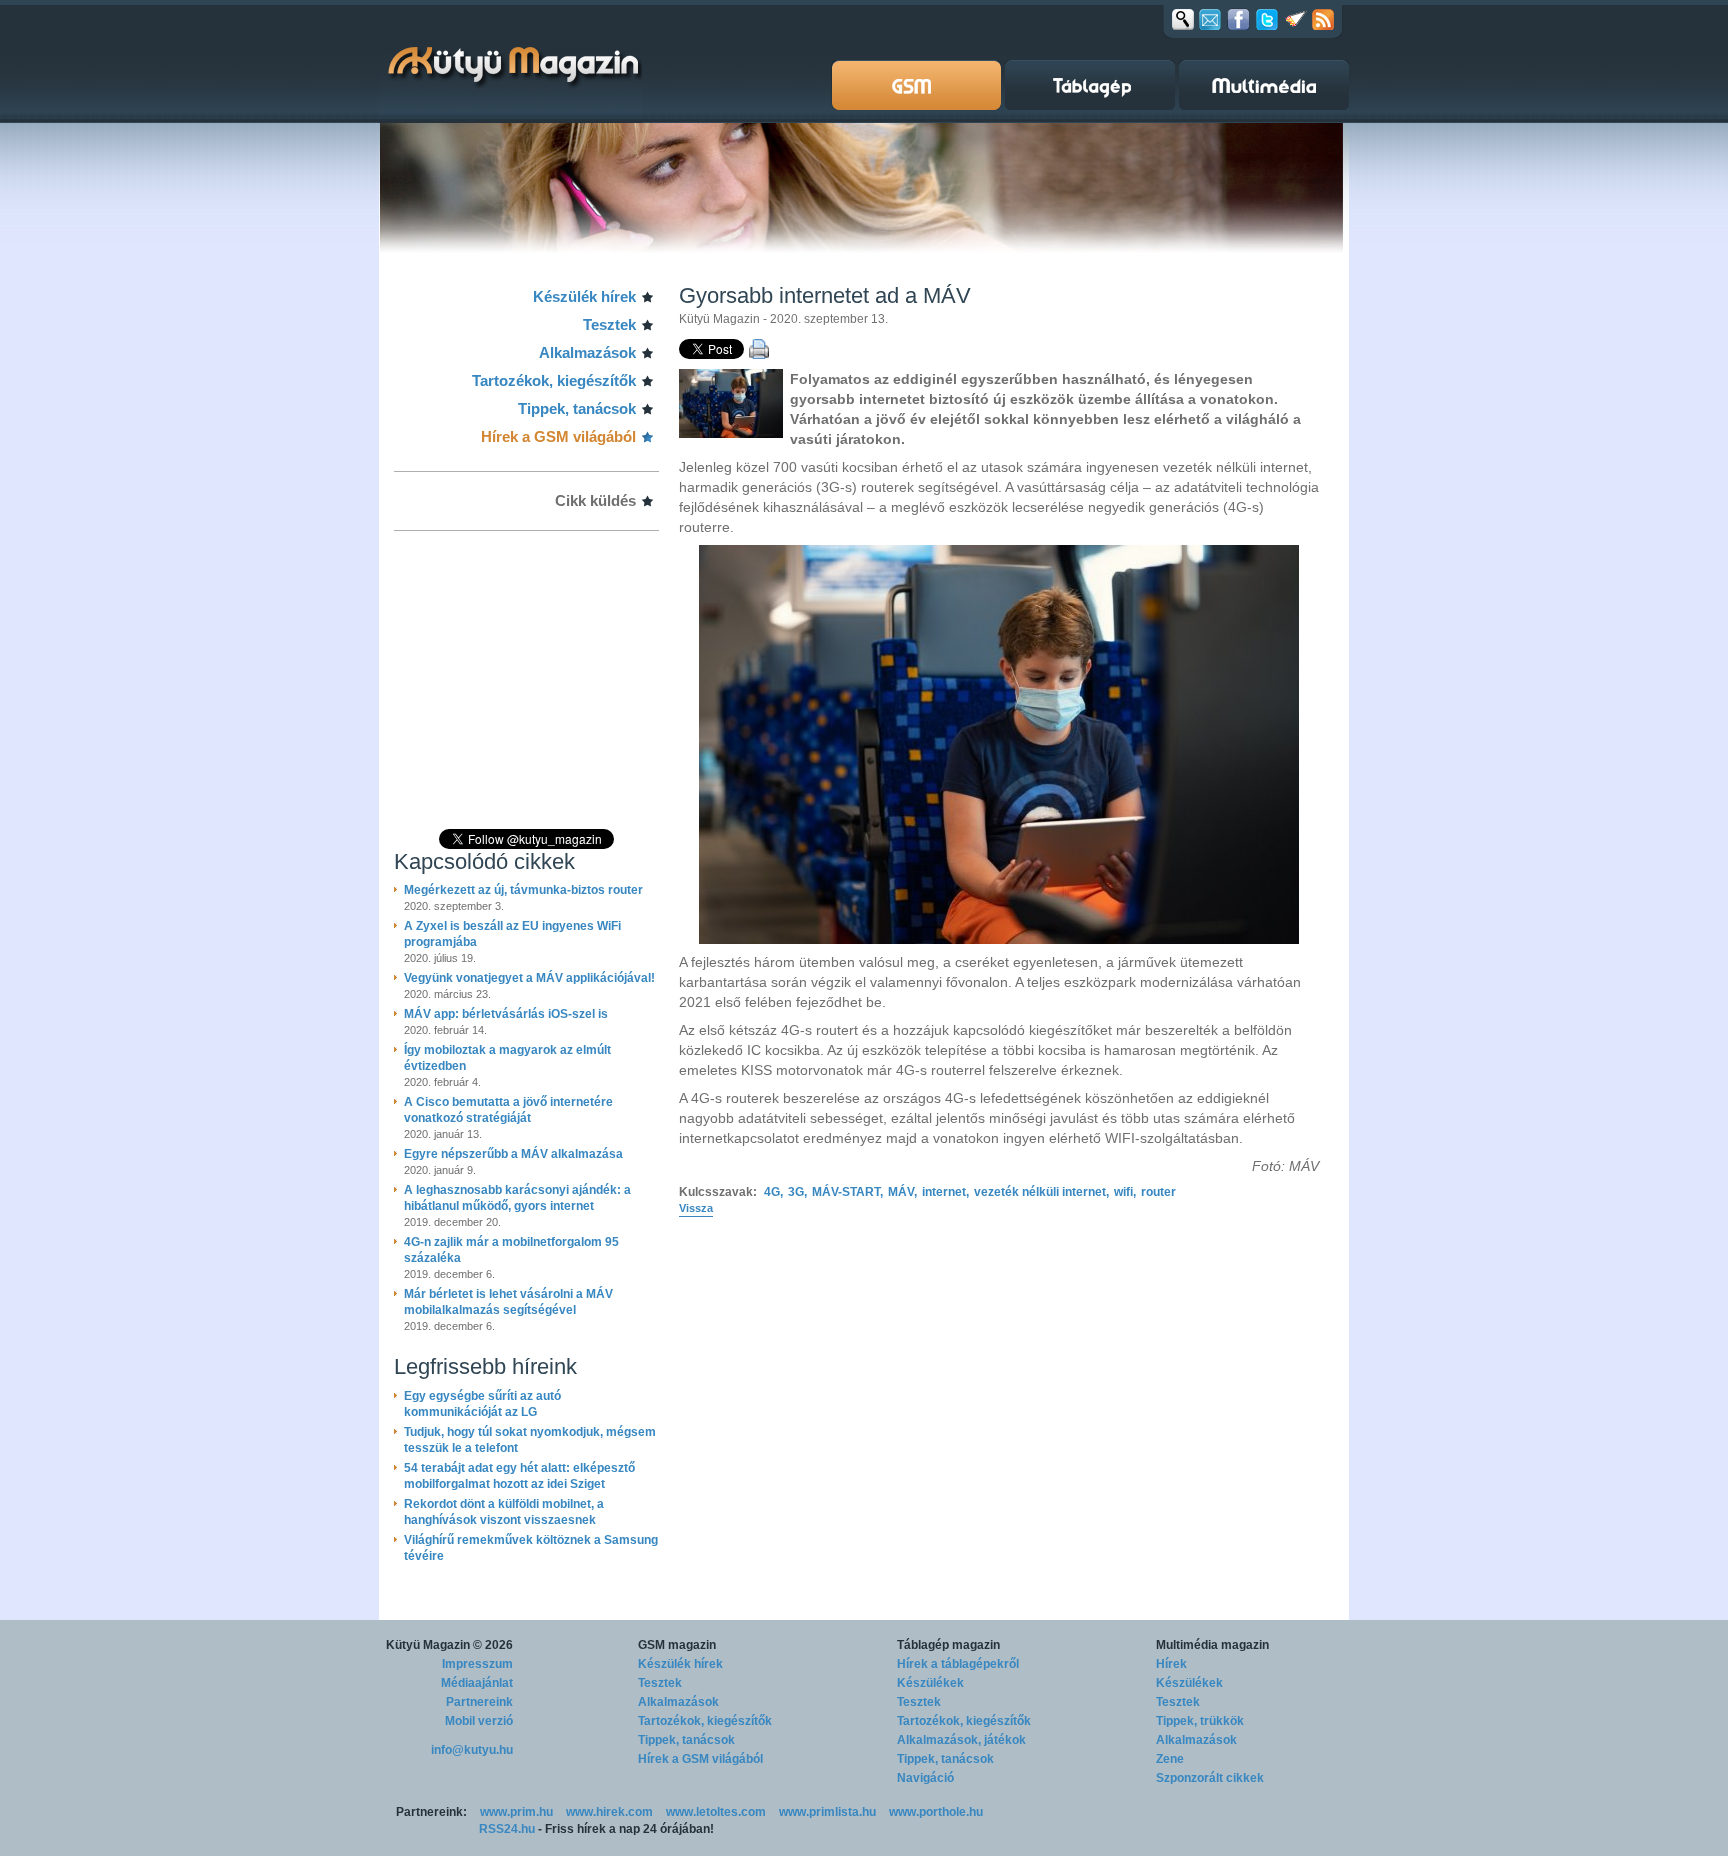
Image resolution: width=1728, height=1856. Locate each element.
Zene (1170, 1759)
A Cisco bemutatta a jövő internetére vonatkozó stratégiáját (508, 1110)
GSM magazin (677, 1645)
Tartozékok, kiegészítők (554, 380)
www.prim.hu (516, 1812)
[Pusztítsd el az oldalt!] (1296, 19)
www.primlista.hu (827, 1812)
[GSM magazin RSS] (1323, 19)
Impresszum (477, 1664)
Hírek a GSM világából (558, 436)
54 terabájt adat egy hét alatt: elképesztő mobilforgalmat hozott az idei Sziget (519, 1476)
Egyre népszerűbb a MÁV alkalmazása (513, 1154)
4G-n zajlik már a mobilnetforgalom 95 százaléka (511, 1250)
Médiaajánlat (477, 1683)
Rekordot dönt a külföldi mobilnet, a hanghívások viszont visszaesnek (504, 1512)
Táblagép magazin (948, 1645)
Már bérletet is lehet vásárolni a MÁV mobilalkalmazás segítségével (508, 1302)
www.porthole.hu (936, 1812)
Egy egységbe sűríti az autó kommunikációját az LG (482, 1404)
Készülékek (930, 1683)
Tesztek (609, 324)
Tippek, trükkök (1200, 1721)
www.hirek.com (609, 1812)
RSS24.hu (507, 1829)
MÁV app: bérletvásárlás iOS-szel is (506, 1014)
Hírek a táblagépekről (958, 1664)
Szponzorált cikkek (1210, 1778)
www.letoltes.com (716, 1812)
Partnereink (479, 1702)
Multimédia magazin (1212, 1645)
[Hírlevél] (1210, 19)
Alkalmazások (587, 352)
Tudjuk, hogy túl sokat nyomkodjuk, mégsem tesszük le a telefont (530, 1440)
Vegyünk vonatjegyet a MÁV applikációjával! (529, 978)
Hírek (1171, 1664)
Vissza (696, 1208)
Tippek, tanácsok (577, 408)
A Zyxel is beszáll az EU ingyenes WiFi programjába (512, 934)
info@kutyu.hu (472, 1750)
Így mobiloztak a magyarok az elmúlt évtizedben (507, 1058)
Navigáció (925, 1778)
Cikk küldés (595, 500)
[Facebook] (1238, 19)
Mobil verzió (479, 1721)
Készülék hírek (584, 296)
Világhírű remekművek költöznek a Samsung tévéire (531, 1548)
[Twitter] (1267, 19)
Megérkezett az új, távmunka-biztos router (523, 890)
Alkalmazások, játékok (961, 1740)
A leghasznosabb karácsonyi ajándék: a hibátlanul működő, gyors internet (517, 1198)
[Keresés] (1183, 19)
